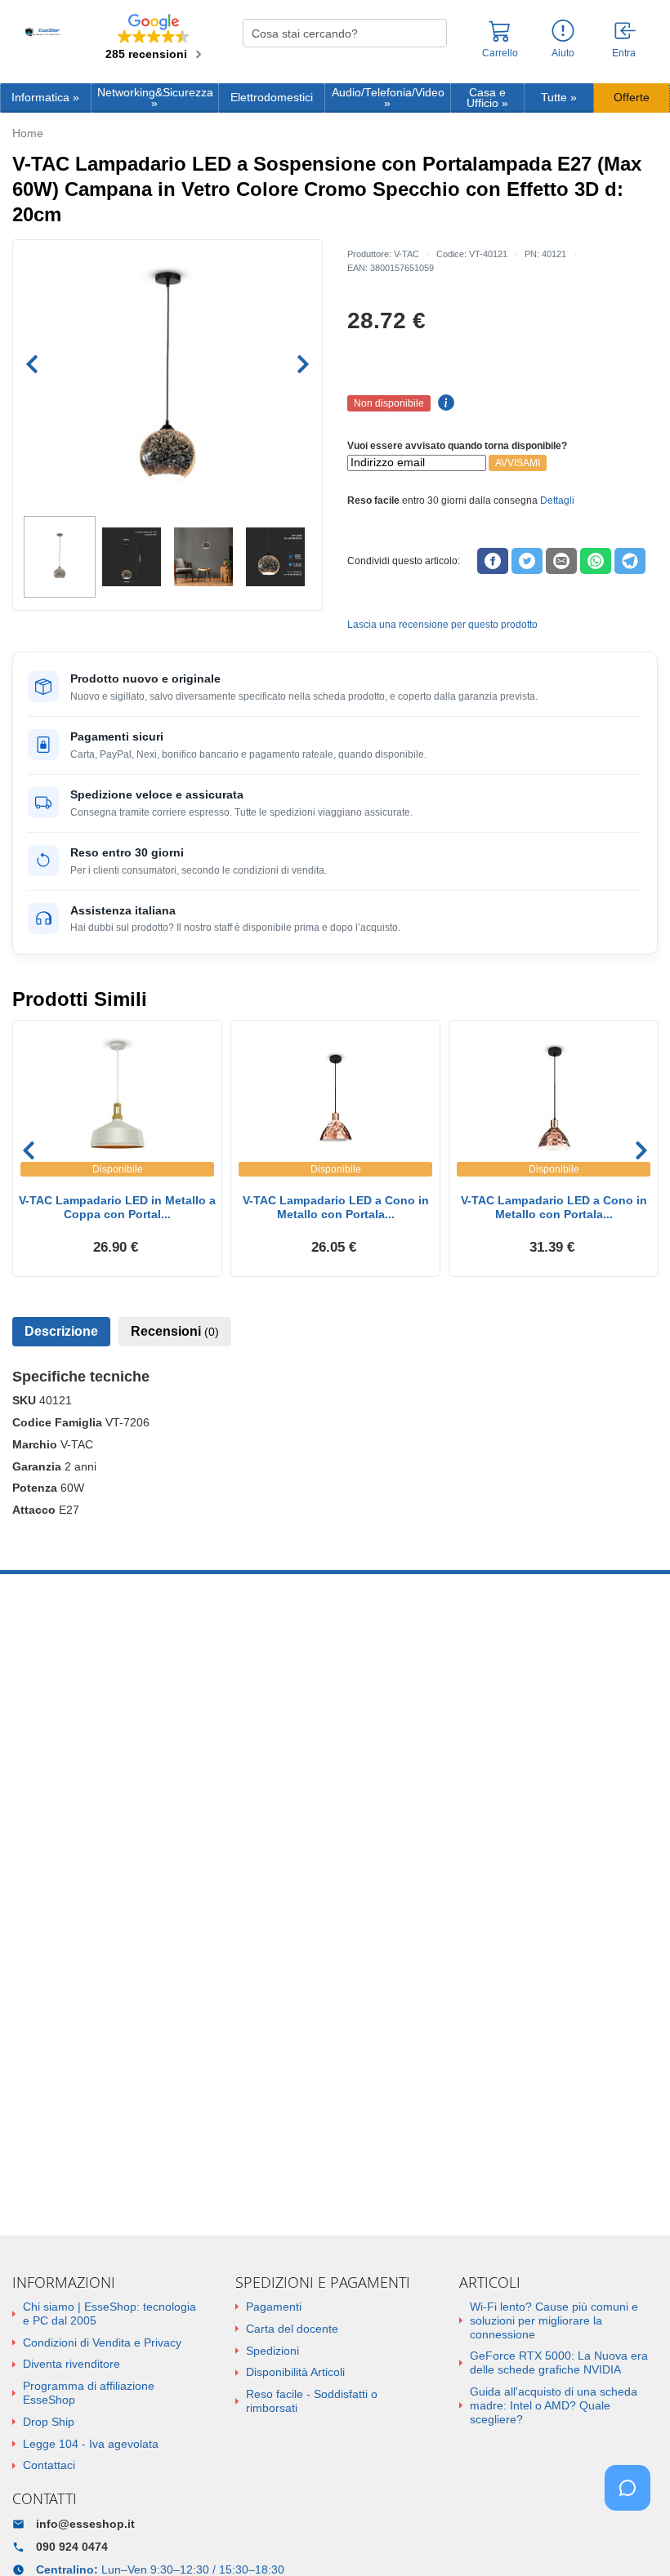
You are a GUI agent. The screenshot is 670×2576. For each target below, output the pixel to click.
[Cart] (500, 38)
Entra (624, 53)
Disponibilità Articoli (295, 2372)
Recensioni (175, 1331)
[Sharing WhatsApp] (596, 561)
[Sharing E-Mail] (561, 561)
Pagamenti (274, 2307)
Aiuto (563, 53)
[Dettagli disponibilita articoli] (444, 403)
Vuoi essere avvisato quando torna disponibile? (457, 446)
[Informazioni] (563, 31)
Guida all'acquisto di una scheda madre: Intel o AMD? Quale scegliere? (554, 2405)
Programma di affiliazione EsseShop (89, 2393)
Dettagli (557, 501)
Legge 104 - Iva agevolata (91, 2444)
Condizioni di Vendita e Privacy (102, 2342)
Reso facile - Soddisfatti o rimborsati (312, 2401)
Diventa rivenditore (71, 2364)
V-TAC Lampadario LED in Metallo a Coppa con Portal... (117, 1207)
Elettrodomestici (272, 98)
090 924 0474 (72, 2547)
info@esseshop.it (85, 2524)
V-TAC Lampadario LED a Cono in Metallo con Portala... (336, 1207)
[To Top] (632, 2538)
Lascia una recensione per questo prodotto (442, 625)
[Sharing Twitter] (527, 561)
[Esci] (626, 32)
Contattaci (49, 2465)
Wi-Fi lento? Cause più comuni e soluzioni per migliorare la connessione (554, 2320)
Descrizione (61, 1331)
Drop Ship (49, 2422)
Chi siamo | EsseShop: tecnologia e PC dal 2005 (109, 2314)
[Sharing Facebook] (493, 561)
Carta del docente (292, 2329)
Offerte (632, 98)
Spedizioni (272, 2351)
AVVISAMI (518, 463)
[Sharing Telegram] (630, 561)
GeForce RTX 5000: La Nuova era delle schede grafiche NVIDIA (559, 2362)
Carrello (500, 53)
